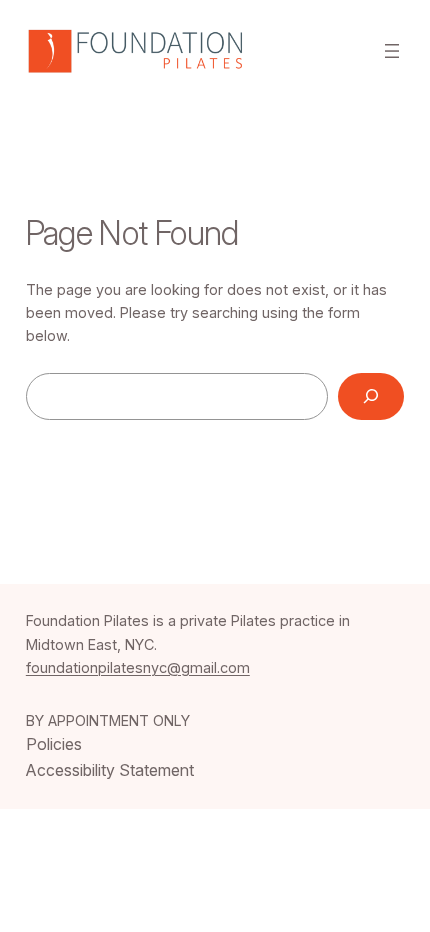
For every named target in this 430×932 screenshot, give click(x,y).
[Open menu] (392, 51)
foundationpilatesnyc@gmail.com (138, 667)
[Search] (371, 396)
